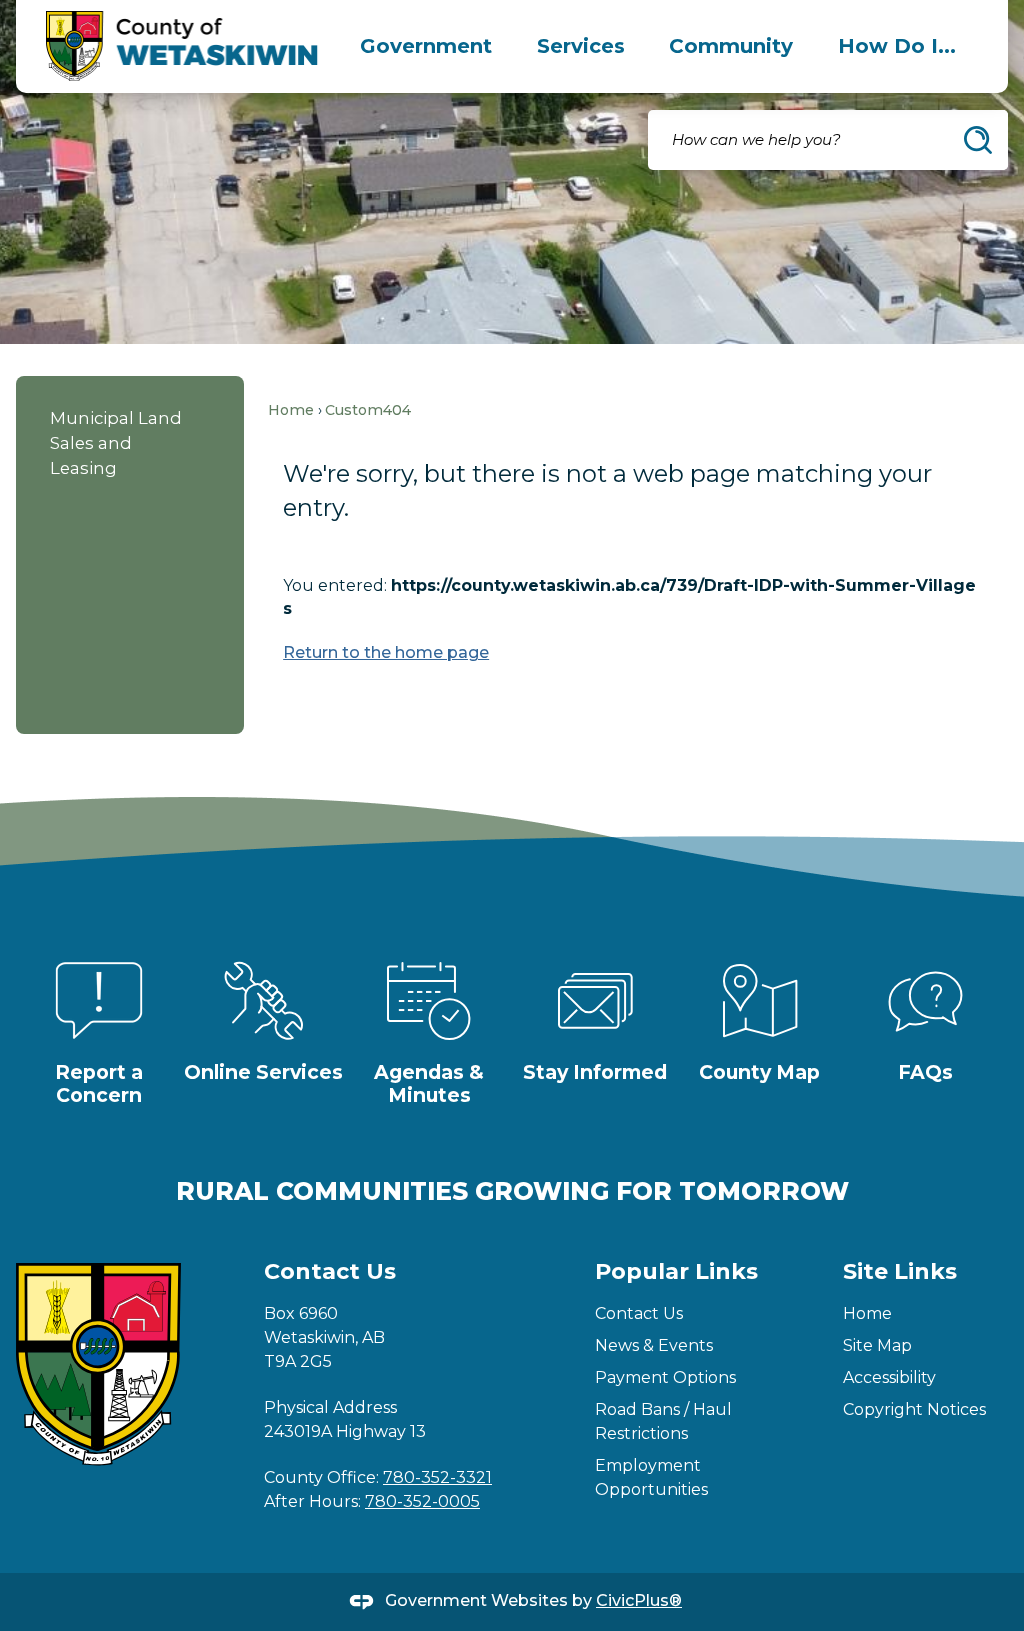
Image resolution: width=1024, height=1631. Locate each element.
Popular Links (676, 1271)
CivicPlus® (639, 1600)
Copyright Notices (914, 1409)
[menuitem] (426, 46)
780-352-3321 (437, 1477)
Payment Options (665, 1377)
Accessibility (889, 1377)
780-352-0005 (422, 1501)
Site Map (877, 1345)
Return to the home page (386, 652)
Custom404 (368, 410)
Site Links (900, 1271)
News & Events (654, 1345)
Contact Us (639, 1313)
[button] (978, 140)
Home (291, 410)
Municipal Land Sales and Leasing (116, 443)
